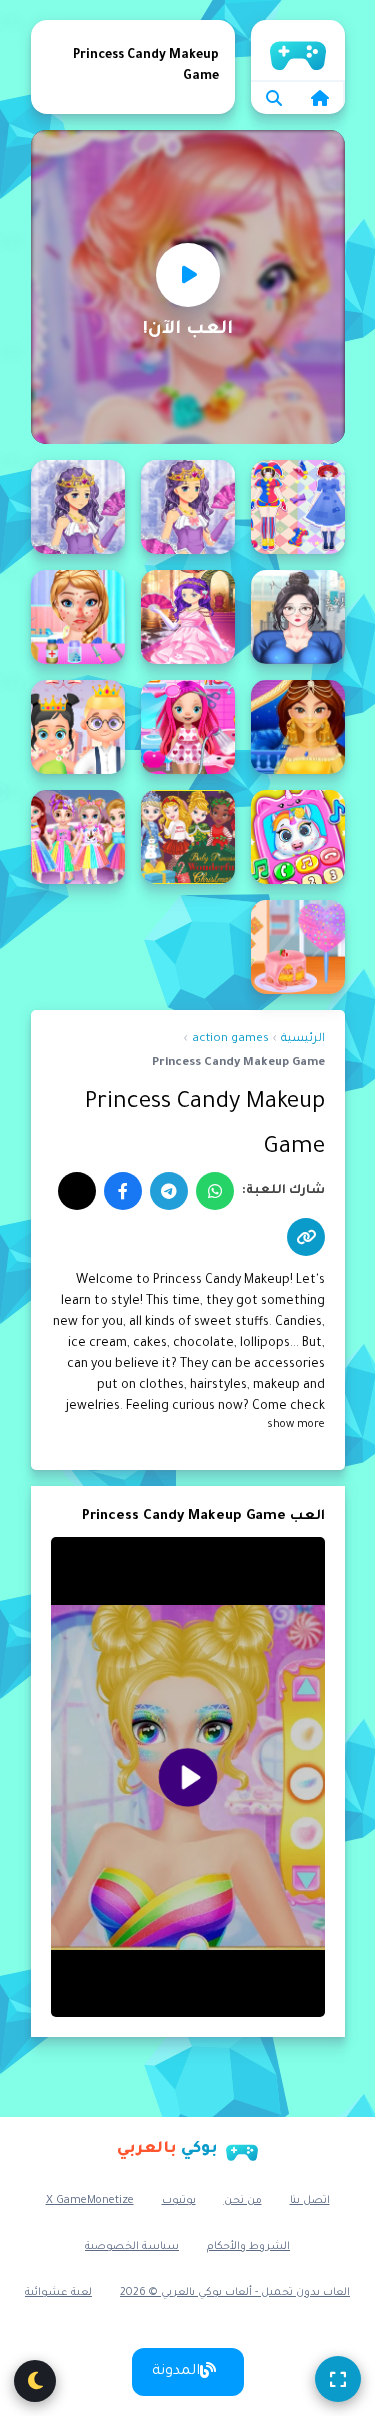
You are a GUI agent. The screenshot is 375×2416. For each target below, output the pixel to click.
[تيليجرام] (169, 1191)
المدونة (176, 2372)
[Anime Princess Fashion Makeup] (298, 617)
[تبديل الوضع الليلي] (35, 2381)
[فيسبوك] (123, 1191)
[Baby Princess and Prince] (78, 727)
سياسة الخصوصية (132, 2247)
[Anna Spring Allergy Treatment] (78, 617)
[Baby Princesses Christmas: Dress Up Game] (188, 837)
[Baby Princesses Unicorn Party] (78, 837)
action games (230, 1039)
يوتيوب (179, 2201)
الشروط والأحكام (248, 2247)
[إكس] (77, 1191)
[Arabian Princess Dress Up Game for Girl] (298, 727)
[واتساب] (215, 1191)
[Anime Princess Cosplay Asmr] (298, 507)
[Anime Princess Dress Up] (188, 507)
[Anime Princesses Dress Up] (188, 617)
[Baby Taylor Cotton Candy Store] (298, 947)
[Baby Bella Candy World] (188, 727)
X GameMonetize (90, 2201)
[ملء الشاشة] (338, 2379)
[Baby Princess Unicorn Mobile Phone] (298, 837)
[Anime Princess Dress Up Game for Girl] (78, 507)
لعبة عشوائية (58, 2293)
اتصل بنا (310, 2201)
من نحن (243, 2201)
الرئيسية (298, 50)
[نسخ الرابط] (306, 1237)
